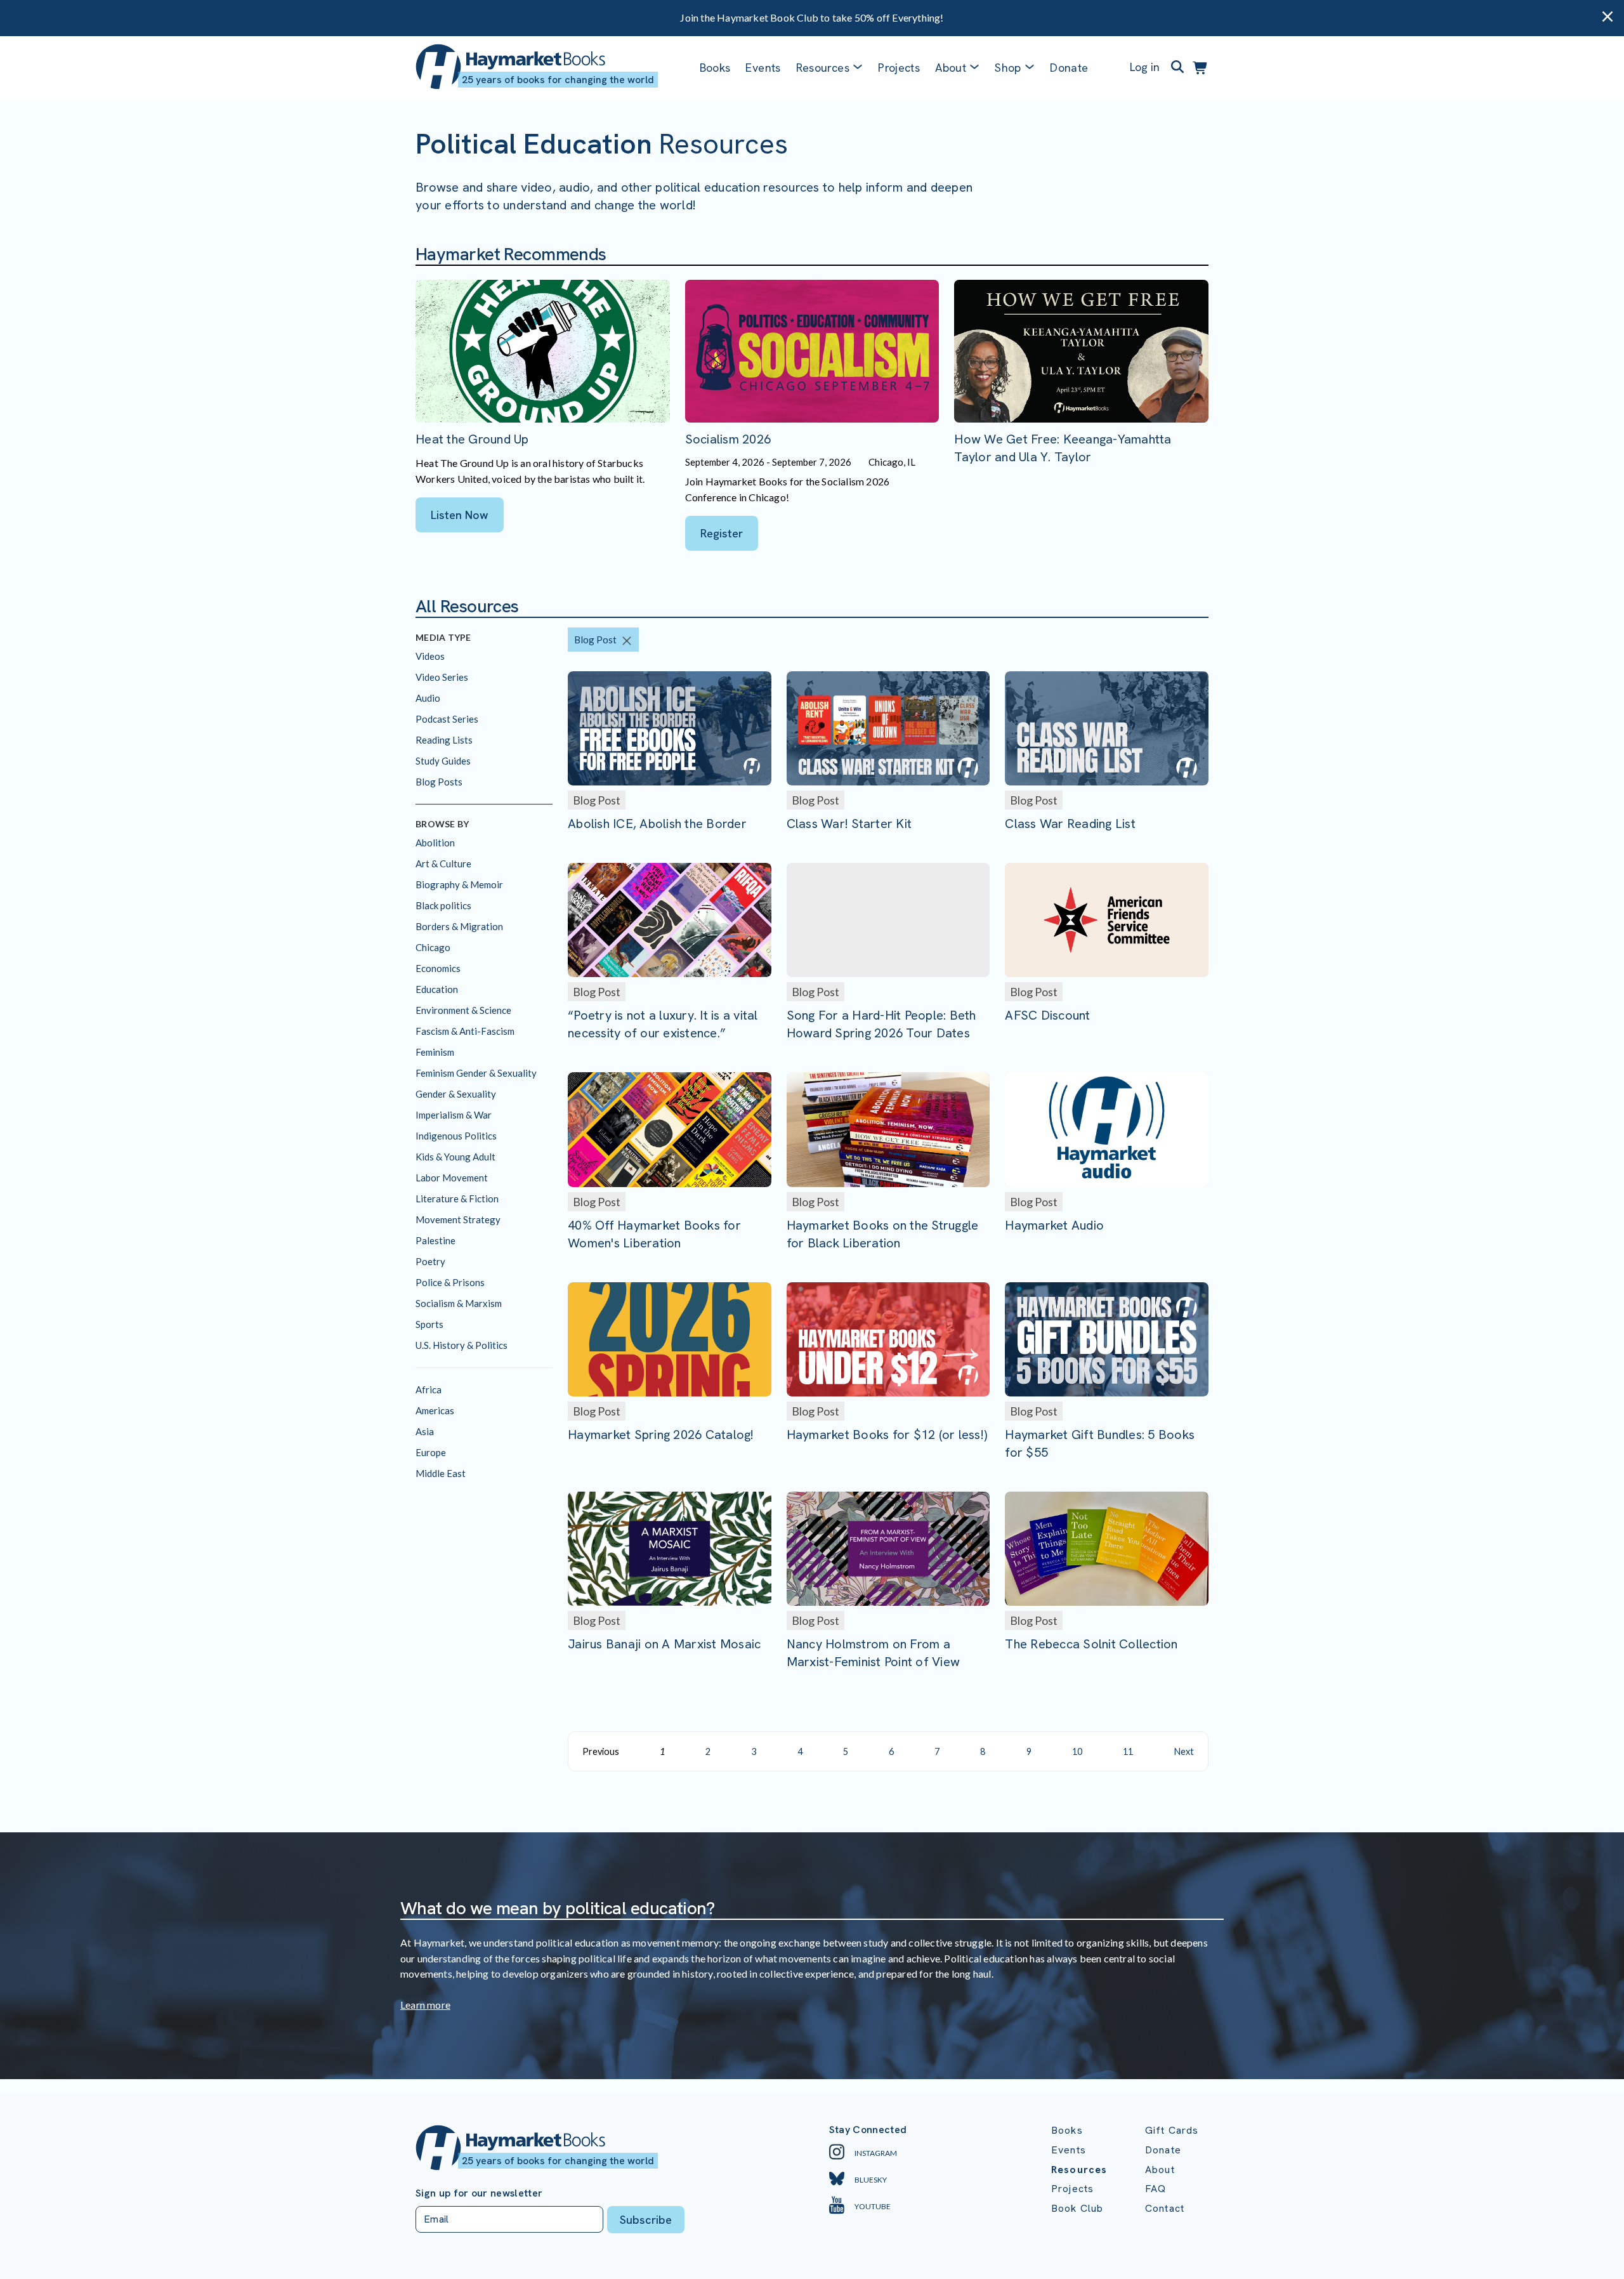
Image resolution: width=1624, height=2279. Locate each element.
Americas (435, 1410)
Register (722, 533)
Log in (1145, 67)
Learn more (425, 2005)
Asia (425, 1431)
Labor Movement (452, 1178)
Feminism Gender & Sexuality (476, 1073)
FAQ (1156, 2189)
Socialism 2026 (728, 439)
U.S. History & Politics (462, 1345)
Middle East (441, 1473)
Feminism (435, 1052)
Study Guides (443, 761)
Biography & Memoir (459, 884)
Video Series (442, 677)
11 (1128, 1751)
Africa (429, 1389)
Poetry (430, 1261)
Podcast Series (447, 719)
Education (437, 989)
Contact (1165, 2208)
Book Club (1077, 2208)
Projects (899, 68)
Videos (430, 656)
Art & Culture (443, 864)
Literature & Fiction (457, 1199)
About (1160, 2170)
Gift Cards (1172, 2130)
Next (1184, 1751)
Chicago (433, 947)
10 (1077, 1751)
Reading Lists (444, 740)
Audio (428, 698)
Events (763, 68)
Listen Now (460, 515)
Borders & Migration (459, 926)
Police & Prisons (450, 1282)
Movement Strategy (458, 1219)
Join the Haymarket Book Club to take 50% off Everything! (812, 17)
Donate (1069, 68)
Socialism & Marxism (459, 1303)
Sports (429, 1324)
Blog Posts (439, 782)
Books (715, 68)
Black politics (443, 905)
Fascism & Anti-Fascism (465, 1031)
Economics (438, 968)
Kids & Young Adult (455, 1157)
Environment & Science (463, 1010)
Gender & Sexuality (456, 1094)
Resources (823, 68)
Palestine (435, 1240)
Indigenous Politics (456, 1136)
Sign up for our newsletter (479, 2193)
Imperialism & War (454, 1115)
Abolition (435, 843)
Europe (431, 1452)
